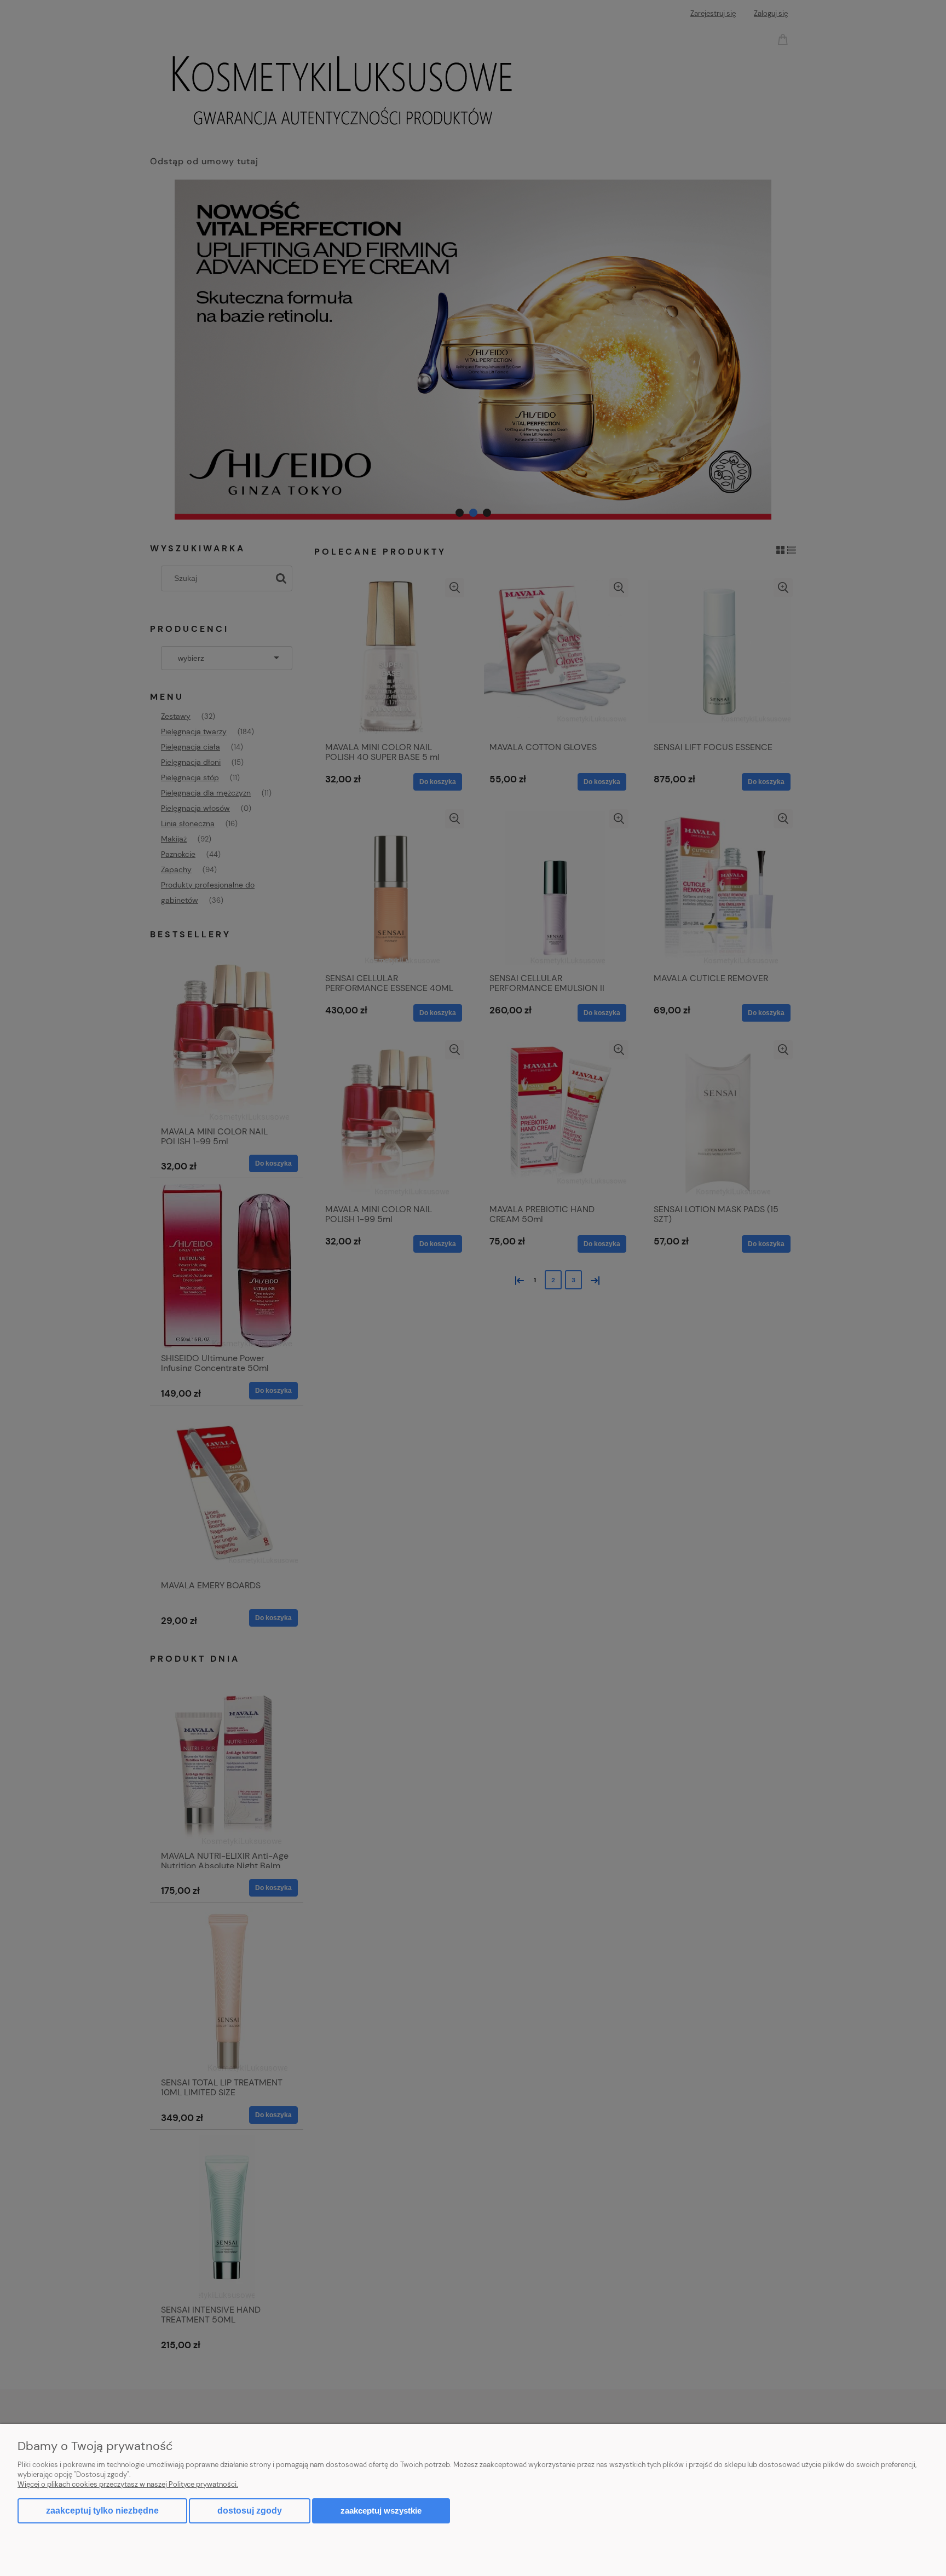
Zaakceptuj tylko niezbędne (102, 2511)
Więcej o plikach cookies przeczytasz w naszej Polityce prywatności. (128, 2484)
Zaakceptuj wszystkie (381, 2511)
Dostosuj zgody (250, 2511)
